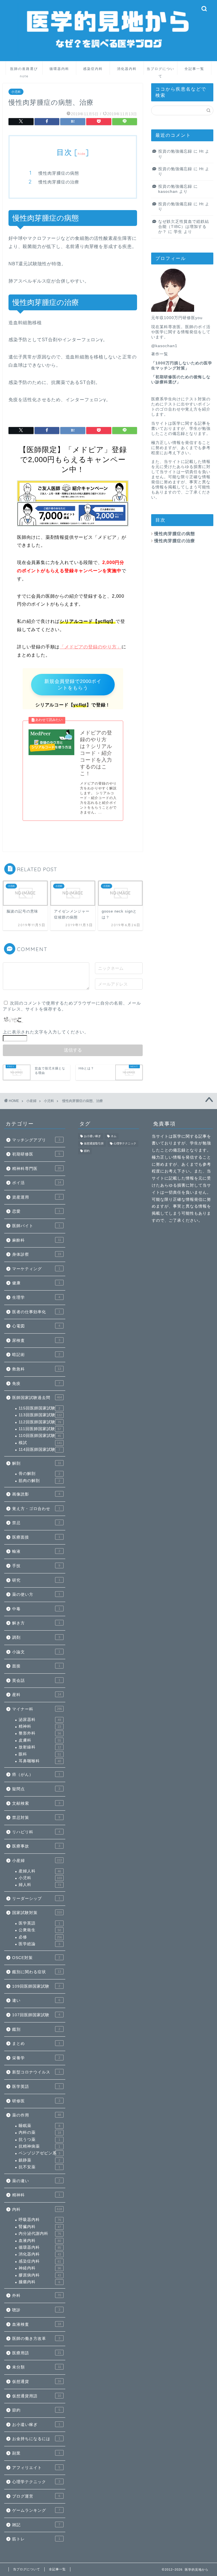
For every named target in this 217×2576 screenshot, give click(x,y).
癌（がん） (36, 1775)
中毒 (36, 1609)
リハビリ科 (36, 1832)
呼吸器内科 (40, 2220)
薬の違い (36, 2181)
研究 (36, 1580)
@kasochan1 (164, 346)
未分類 (37, 2367)
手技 (36, 1566)
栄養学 (36, 2058)
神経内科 (40, 2268)
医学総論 (39, 1944)
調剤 (36, 1638)
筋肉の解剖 (39, 1481)
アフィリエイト (36, 2468)
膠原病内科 (40, 2275)
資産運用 (36, 1197)
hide (82, 154)
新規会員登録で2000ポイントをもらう (73, 685)
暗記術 (36, 1355)
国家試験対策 (37, 1913)
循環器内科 (59, 69)
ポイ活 (37, 1183)
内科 (37, 2209)
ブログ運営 (36, 2496)
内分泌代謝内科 (40, 2234)
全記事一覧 (194, 69)
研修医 (36, 2101)
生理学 (36, 1297)
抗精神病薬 (39, 2146)
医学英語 (39, 1923)
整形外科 (40, 1733)
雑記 (36, 2525)
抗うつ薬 (39, 2140)
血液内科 (40, 2241)
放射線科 (40, 1747)
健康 (36, 1283)
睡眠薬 (39, 2126)
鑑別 (36, 2029)
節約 (36, 2410)
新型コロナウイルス (36, 2072)
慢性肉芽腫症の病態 (59, 173)
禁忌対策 (36, 1818)
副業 (36, 2453)
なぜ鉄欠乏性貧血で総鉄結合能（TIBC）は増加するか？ (184, 227)
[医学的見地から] (109, 57)
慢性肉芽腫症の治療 (59, 182)
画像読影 (36, 1494)
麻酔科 (37, 1240)
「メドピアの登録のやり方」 (90, 647)
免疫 (36, 1384)
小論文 (36, 1652)
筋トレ (36, 2539)
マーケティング (36, 1269)
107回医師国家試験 (36, 2015)
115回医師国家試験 (39, 1408)
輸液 (36, 1551)
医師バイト (36, 1226)
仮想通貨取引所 (94, 1143)
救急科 (37, 1369)
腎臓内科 (40, 2227)
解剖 (37, 1463)
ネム (114, 1136)
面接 (36, 1666)
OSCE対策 (36, 1958)
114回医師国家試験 (39, 1450)
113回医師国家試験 (40, 1415)
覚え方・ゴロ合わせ (36, 1509)
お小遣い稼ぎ (36, 2425)
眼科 (40, 1754)
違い (36, 2001)
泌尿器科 (40, 1720)
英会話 (36, 1681)
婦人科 (40, 1885)
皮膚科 (40, 1740)
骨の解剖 (39, 1474)
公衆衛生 (40, 1930)
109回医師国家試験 (36, 1986)
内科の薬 (40, 2132)
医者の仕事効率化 (36, 1312)
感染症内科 (93, 69)
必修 (40, 1937)
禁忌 (36, 1523)
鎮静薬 (39, 2160)
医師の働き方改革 (36, 2339)
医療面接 (36, 1537)
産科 (37, 1695)
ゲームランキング (36, 2510)
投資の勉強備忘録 (175, 151)
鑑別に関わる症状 (37, 1972)
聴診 (36, 2310)
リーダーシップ (36, 1899)
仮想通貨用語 (37, 2396)
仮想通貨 (37, 2382)
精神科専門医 (37, 1169)
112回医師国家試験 (40, 1422)
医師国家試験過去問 (37, 1398)
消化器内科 (127, 69)
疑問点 (36, 1789)
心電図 (36, 1326)
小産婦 (37, 1861)
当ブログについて (160, 71)
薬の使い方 (36, 1594)
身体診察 (37, 1254)
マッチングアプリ (36, 1140)
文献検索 (36, 1803)
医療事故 (36, 1846)
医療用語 (37, 2353)
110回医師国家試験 (40, 1436)
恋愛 (36, 1211)
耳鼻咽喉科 (40, 1761)
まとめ (36, 2044)
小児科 (16, 92)
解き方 (36, 1623)
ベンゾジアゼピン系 (39, 2153)
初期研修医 (36, 1154)
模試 (40, 1443)
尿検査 (36, 1341)
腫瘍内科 (39, 2282)
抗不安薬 (39, 2167)
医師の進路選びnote (24, 71)
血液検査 (37, 2324)
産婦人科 (40, 1871)
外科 (37, 2296)
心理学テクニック (36, 2482)
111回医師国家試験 (40, 1429)
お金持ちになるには (36, 2439)
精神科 (40, 1726)
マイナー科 (37, 1709)
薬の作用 (37, 2115)
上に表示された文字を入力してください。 (46, 1032)
